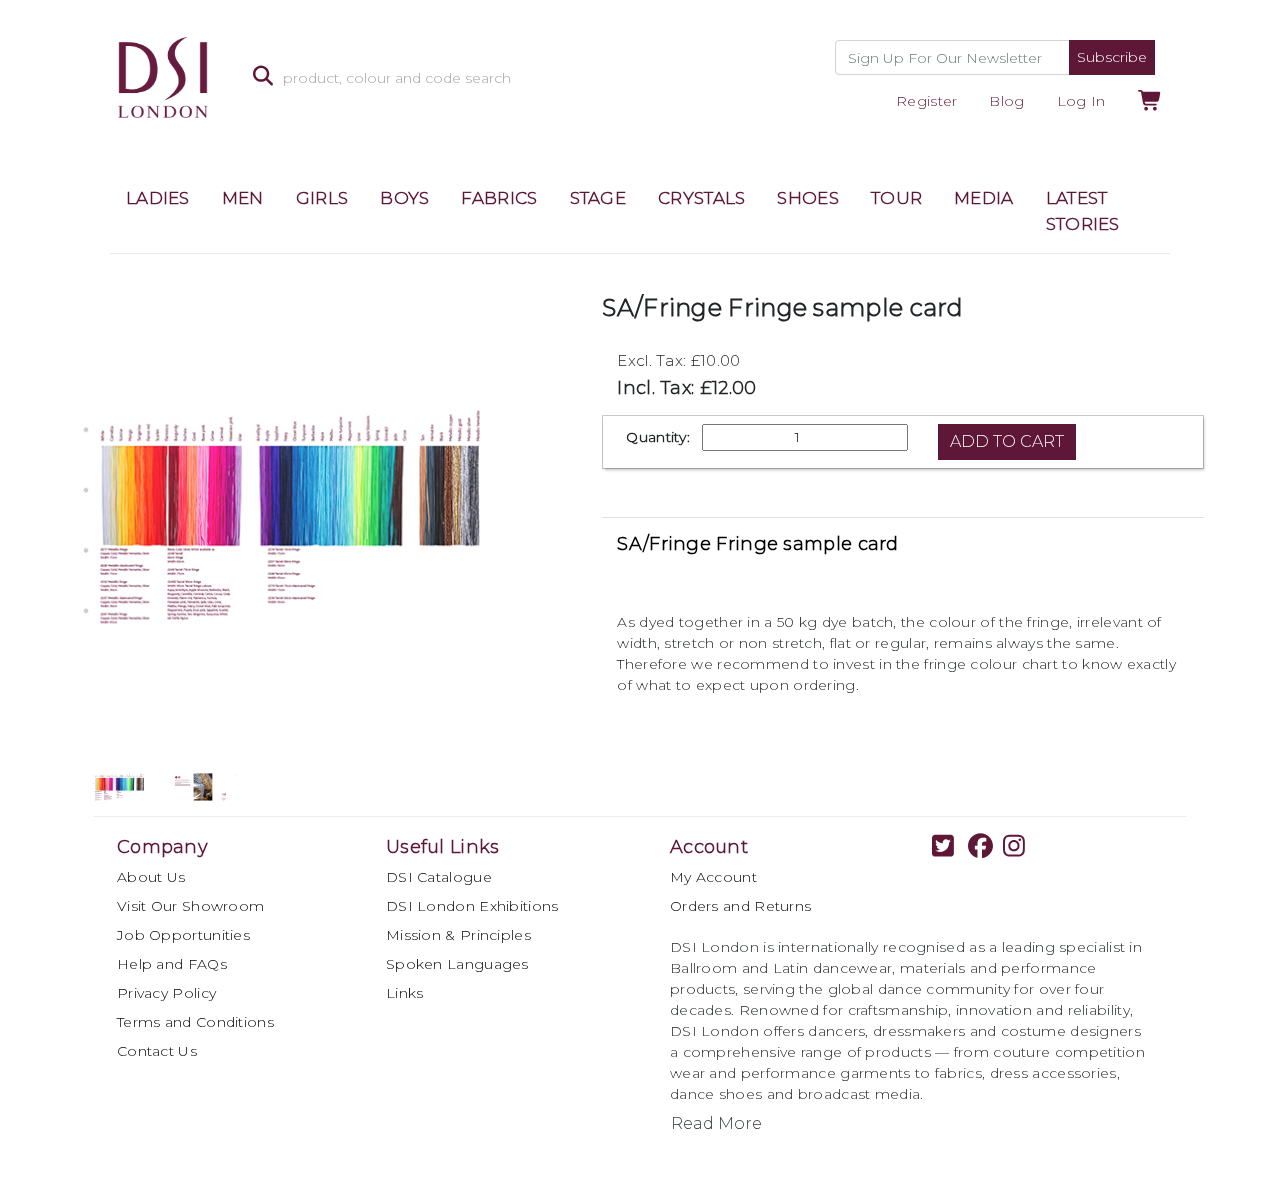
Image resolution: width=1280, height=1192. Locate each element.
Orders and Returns (740, 906)
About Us (151, 877)
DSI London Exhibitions (472, 906)
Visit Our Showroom (190, 906)
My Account (713, 877)
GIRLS (322, 198)
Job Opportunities (183, 935)
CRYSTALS (701, 198)
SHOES (808, 198)
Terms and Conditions (195, 1022)
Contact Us (157, 1051)
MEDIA (984, 198)
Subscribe (1112, 57)
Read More (716, 1123)
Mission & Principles (458, 935)
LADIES (158, 198)
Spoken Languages (457, 964)
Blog (1006, 101)
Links (405, 993)
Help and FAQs (172, 964)
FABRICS (499, 198)
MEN (243, 198)
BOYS (404, 198)
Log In (1081, 101)
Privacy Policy (166, 993)
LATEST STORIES (1083, 211)
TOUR (896, 198)
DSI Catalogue (439, 877)
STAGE (598, 198)
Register (926, 101)
